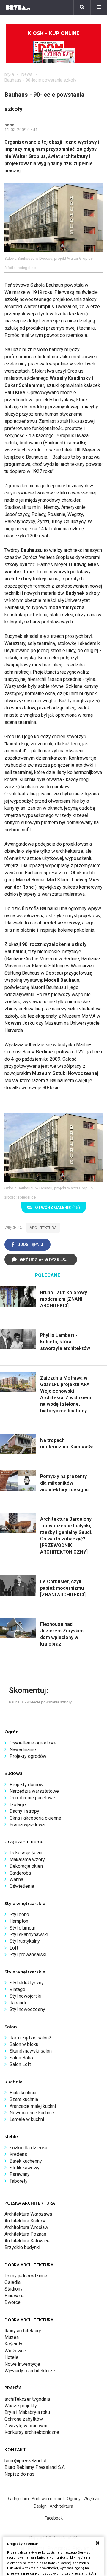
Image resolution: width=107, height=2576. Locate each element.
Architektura (61, 2506)
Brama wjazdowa (27, 1825)
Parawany (20, 2174)
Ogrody (74, 2499)
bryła (9, 74)
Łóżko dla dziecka (28, 2148)
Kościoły (13, 2344)
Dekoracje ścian (26, 1853)
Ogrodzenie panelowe (32, 1798)
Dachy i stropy (24, 1811)
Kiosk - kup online (53, 33)
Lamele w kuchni (27, 2119)
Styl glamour (22, 1928)
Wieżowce (15, 2351)
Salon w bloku (24, 2044)
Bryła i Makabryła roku (27, 2412)
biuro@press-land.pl (25, 2461)
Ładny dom (18, 2499)
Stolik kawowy (25, 2168)
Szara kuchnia (24, 2099)
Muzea (12, 2337)
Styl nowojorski (25, 1996)
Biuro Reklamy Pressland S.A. (35, 2467)
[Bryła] (18, 7)
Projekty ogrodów (28, 1756)
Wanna (16, 1880)
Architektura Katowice (27, 2241)
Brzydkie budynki (22, 2247)
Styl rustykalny (25, 1941)
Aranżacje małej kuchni (33, 2106)
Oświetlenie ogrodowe (33, 1743)
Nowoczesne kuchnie (32, 2113)
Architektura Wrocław (26, 2227)
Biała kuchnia (23, 2093)
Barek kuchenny (26, 2161)
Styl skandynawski (29, 1934)
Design (40, 2506)
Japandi (18, 2003)
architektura (43, 1228)
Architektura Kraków (25, 2221)
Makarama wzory (27, 1860)
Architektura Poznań (25, 2234)
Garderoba (20, 1873)
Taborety (19, 2181)
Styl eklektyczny (27, 1983)
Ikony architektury (23, 2331)
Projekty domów (26, 1785)
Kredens (18, 2154)
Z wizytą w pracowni (26, 2426)
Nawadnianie (23, 1750)
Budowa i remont (48, 2499)
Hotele (11, 2357)
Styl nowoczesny (27, 2009)
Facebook (54, 2518)
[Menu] (99, 7)
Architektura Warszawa (28, 2214)
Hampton (19, 1921)
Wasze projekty (21, 2406)
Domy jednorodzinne (26, 2276)
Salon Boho (21, 2058)
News (27, 74)
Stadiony (14, 2289)
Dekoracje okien (26, 1866)
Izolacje (18, 1805)
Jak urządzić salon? (30, 2038)
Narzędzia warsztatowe (34, 1791)
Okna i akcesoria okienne (35, 1818)
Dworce (12, 2302)
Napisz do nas (19, 2474)
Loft (14, 1948)
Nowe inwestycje (22, 2364)
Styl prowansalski (28, 1954)
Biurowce (14, 2296)
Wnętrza (91, 2499)
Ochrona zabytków (24, 2419)
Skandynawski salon (31, 2051)
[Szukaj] (82, 7)
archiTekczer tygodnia (27, 2399)
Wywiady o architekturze (30, 2371)
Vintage (17, 1989)
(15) (58, 1208)
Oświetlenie (22, 1886)
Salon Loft (20, 2064)
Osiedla (12, 2282)
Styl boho (19, 1914)
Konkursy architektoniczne (32, 2432)
